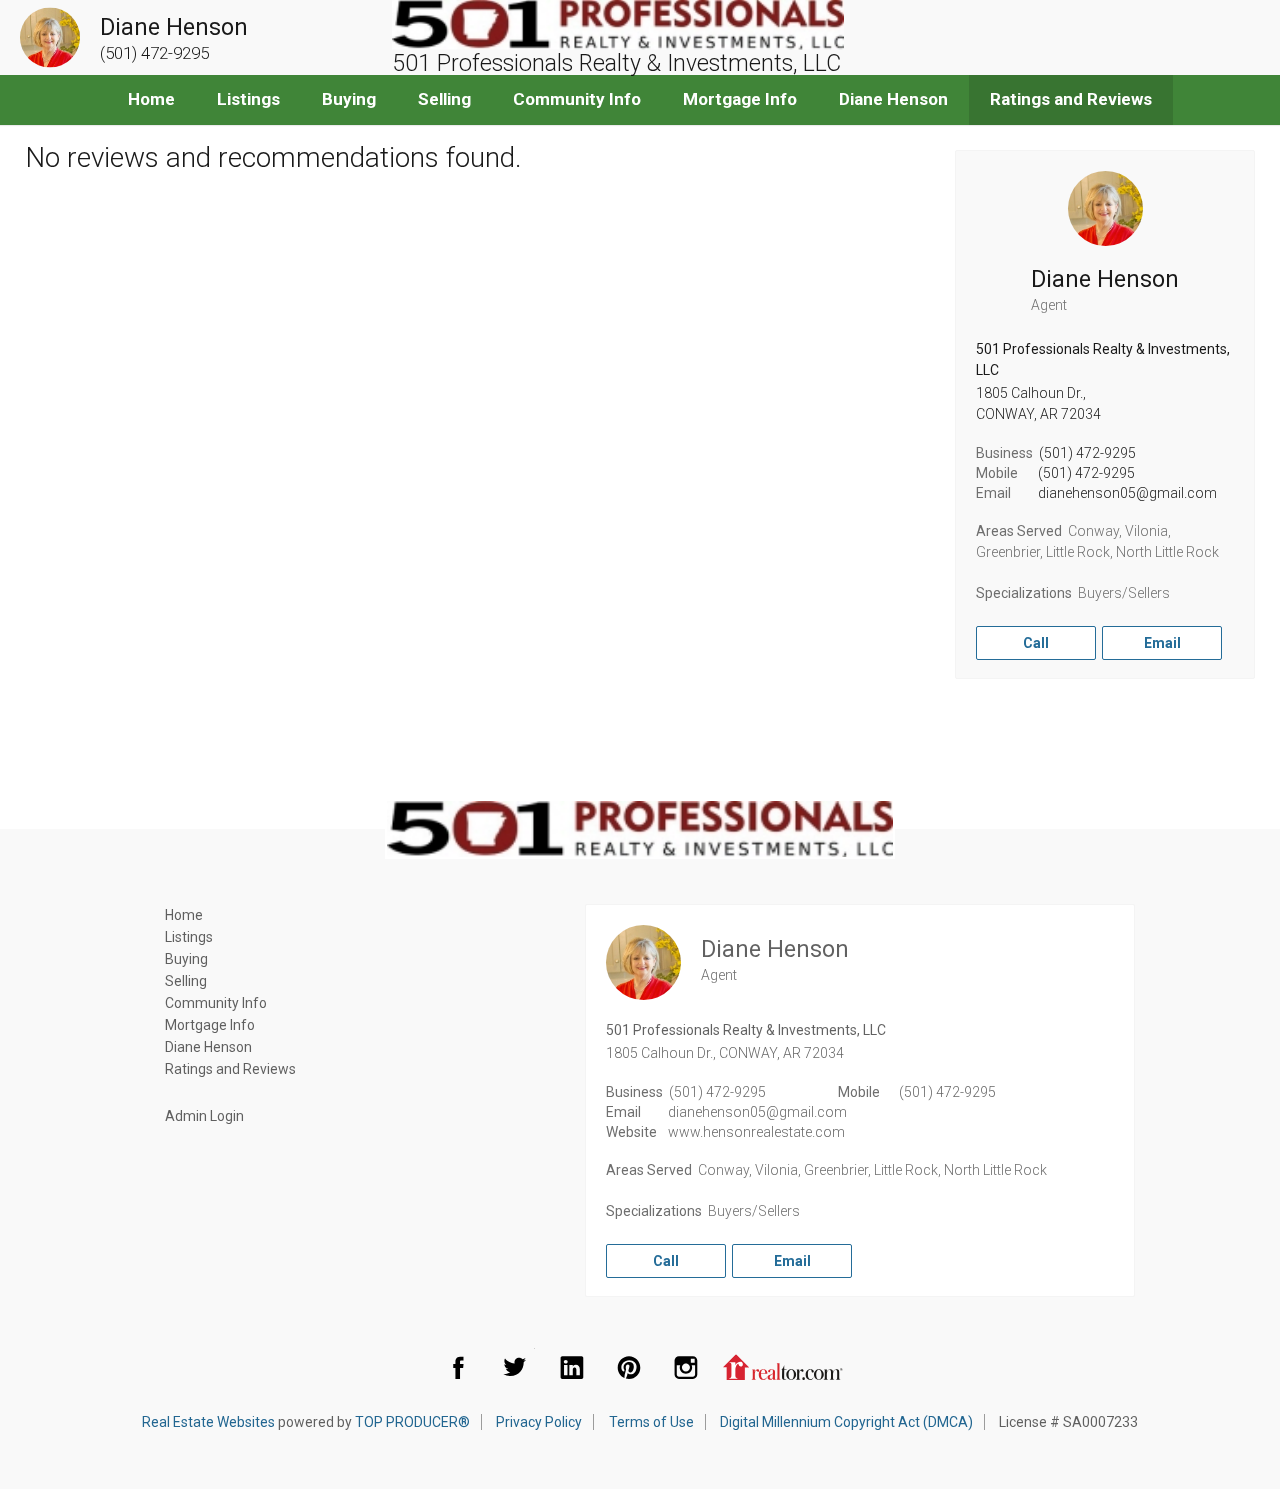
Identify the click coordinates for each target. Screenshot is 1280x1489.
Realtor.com (783, 1367)
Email (1162, 643)
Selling (444, 99)
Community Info (577, 99)
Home (151, 99)
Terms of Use (651, 1422)
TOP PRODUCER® (412, 1422)
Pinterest (629, 1367)
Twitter (515, 1367)
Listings (248, 99)
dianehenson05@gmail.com (1127, 493)
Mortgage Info (740, 99)
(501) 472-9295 (1087, 453)
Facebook (458, 1367)
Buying (349, 99)
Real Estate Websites (208, 1422)
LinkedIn (572, 1367)
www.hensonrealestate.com (756, 1132)
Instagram (686, 1367)
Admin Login (204, 1116)
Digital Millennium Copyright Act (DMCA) (846, 1422)
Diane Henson (893, 99)
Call (1036, 643)
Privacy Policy (539, 1422)
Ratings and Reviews (1071, 99)
